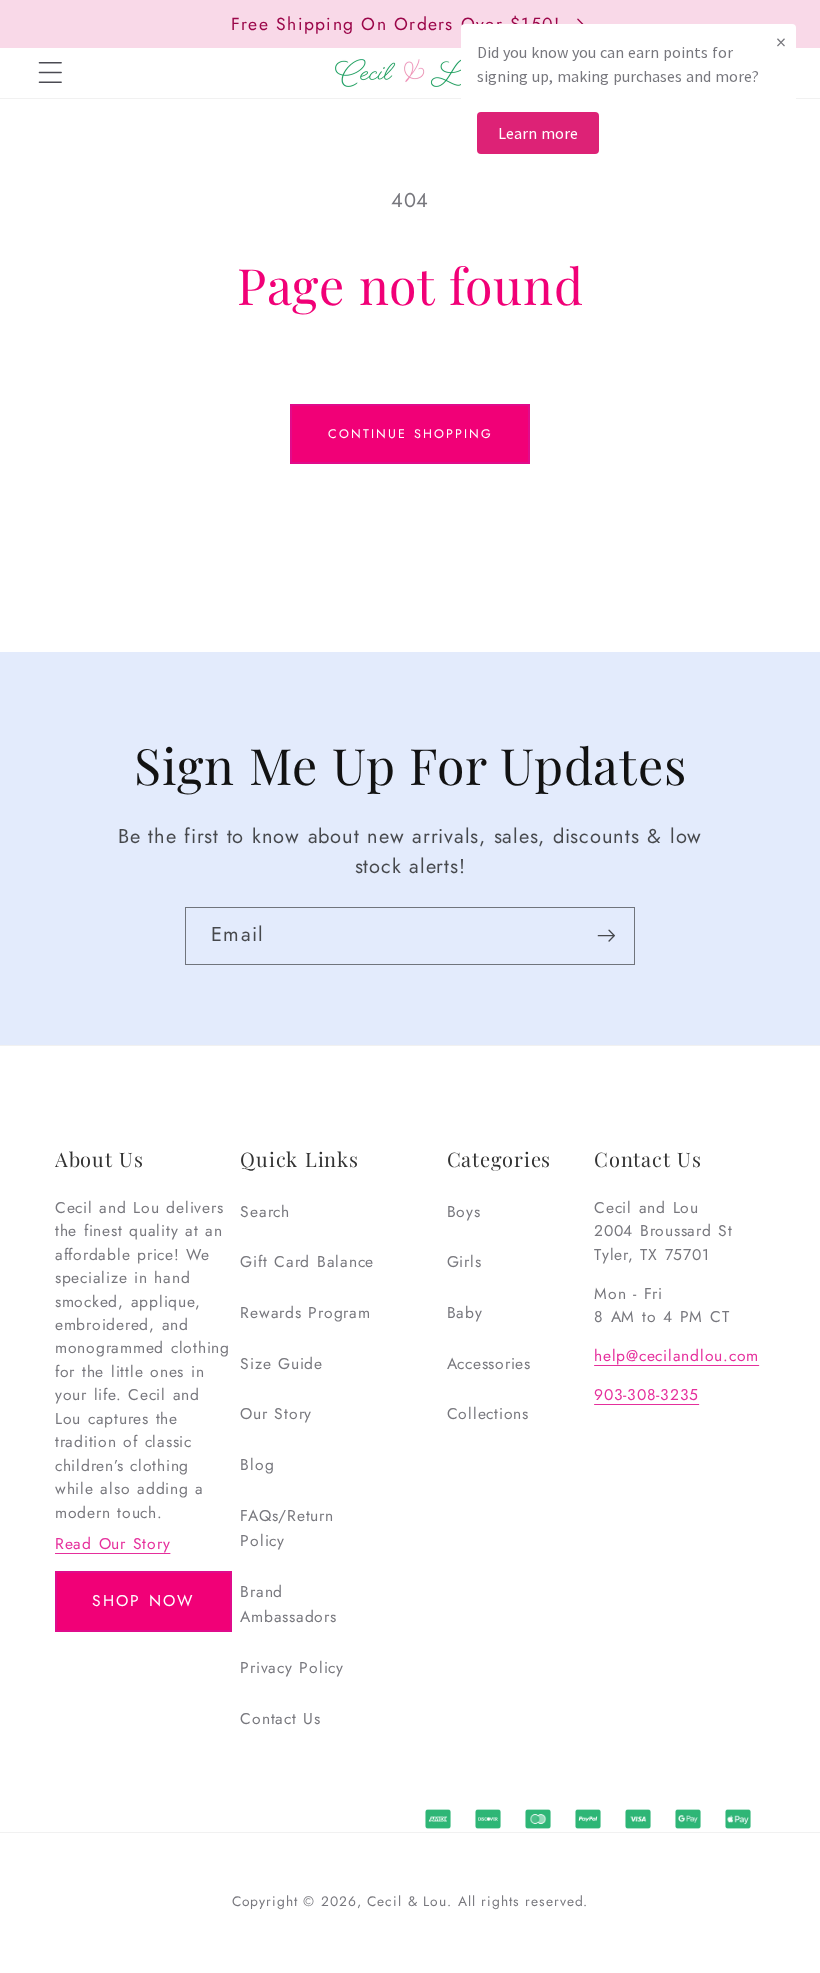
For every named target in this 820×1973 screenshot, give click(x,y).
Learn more (538, 133)
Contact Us (280, 1718)
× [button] (781, 41)
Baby (465, 1312)
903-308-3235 (646, 1394)
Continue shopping (410, 434)
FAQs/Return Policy (286, 1528)
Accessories (489, 1363)
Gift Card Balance (307, 1261)
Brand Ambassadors (288, 1604)
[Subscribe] (606, 936)
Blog (257, 1464)
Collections (488, 1413)
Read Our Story (113, 1543)
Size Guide (281, 1363)
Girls (464, 1261)
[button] (50, 73)
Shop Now (143, 1600)
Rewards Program (305, 1312)
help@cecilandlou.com (676, 1355)
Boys (464, 1211)
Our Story (276, 1413)
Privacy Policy (292, 1667)
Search (265, 1211)
